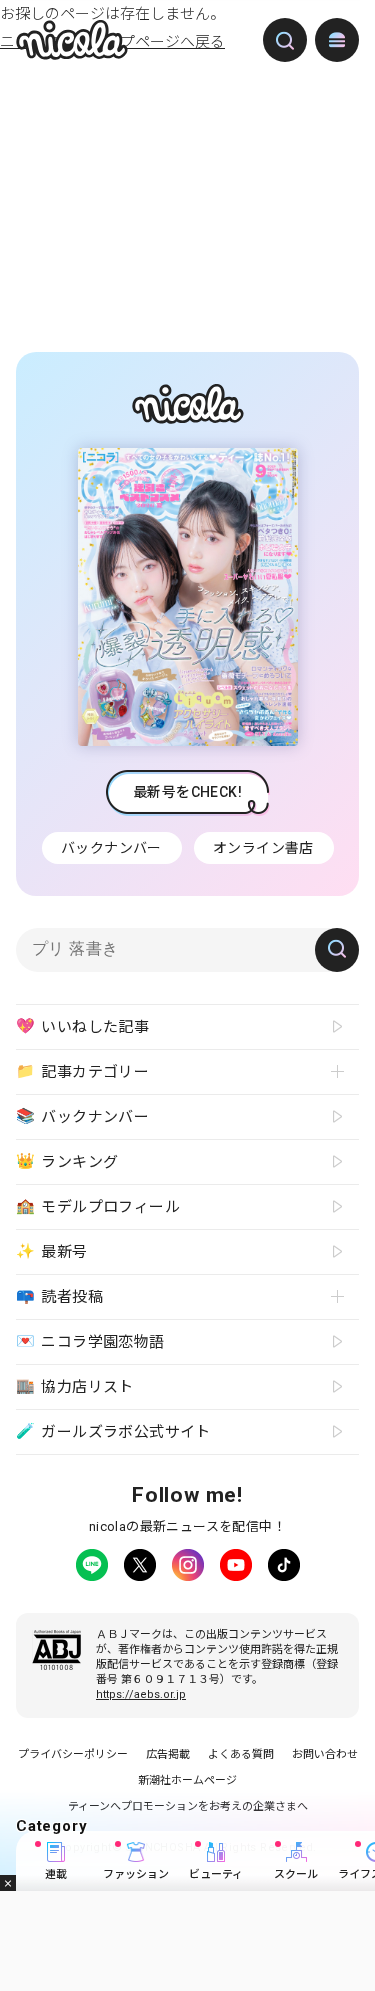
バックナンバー (111, 848)
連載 (56, 1874)
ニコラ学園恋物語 (90, 1341)
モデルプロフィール (98, 1206)
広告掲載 (168, 1754)
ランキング (67, 1161)
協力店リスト (75, 1386)
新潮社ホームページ (187, 1780)
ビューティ (216, 1874)
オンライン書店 (263, 848)
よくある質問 (241, 1754)
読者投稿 (59, 1296)
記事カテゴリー (82, 1071)
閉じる (8, 1883)
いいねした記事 (82, 1026)
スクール (296, 1874)
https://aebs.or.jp (141, 1694)
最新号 (52, 1251)
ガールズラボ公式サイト (113, 1431)
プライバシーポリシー (73, 1754)
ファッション (136, 1874)
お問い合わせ (325, 1754)
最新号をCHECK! (187, 792)
